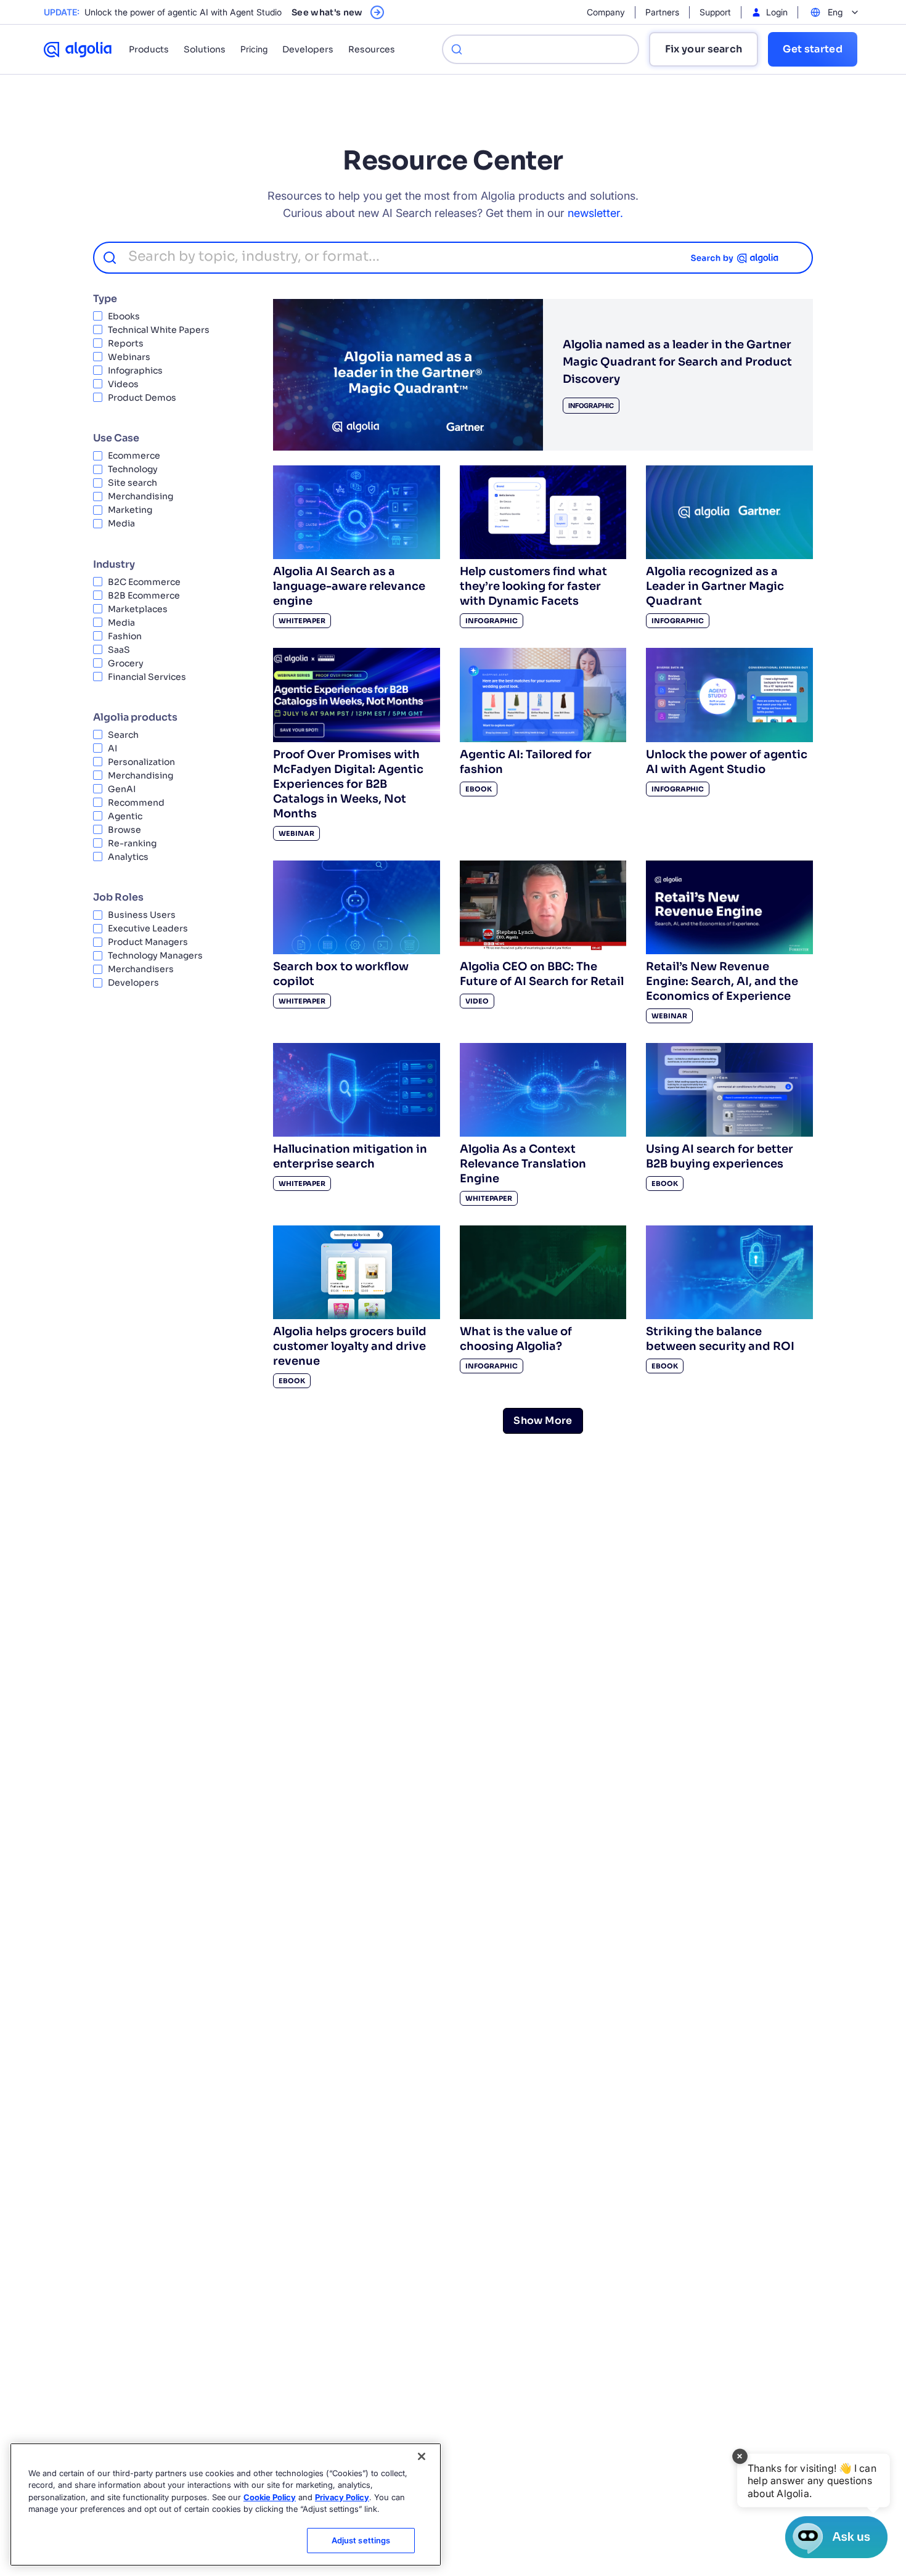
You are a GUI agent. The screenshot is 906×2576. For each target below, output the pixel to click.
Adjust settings (361, 2540)
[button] (813, 2480)
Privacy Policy (342, 2497)
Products (149, 49)
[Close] (422, 2456)
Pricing (254, 49)
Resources (372, 49)
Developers (308, 49)
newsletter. (595, 213)
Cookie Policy (270, 2497)
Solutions (205, 49)
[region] (226, 2504)
